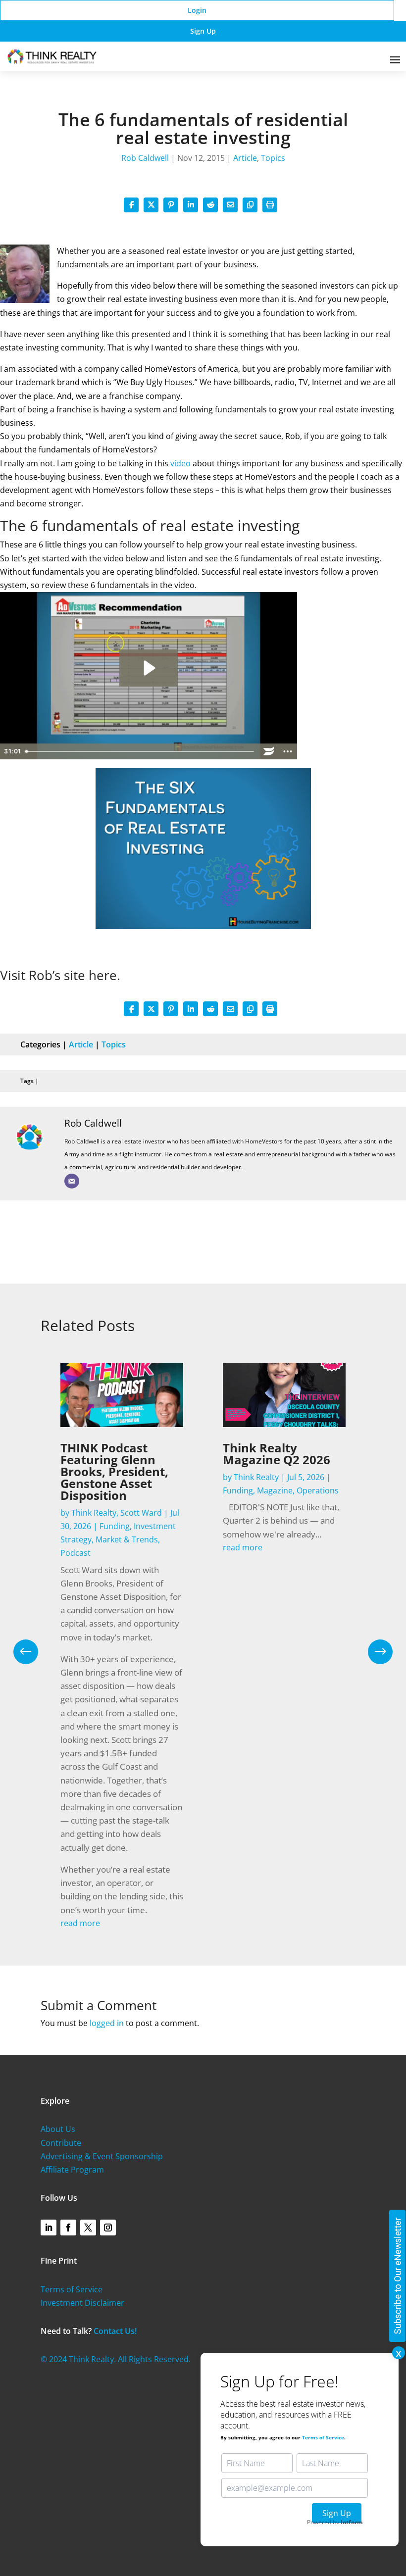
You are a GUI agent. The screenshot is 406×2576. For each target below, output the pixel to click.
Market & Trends (127, 1539)
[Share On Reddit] (210, 205)
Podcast (76, 1553)
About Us (58, 2129)
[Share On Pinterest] (171, 205)
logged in (107, 2023)
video (180, 463)
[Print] (270, 205)
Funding (115, 1526)
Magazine (275, 1490)
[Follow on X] (88, 2228)
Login (197, 10)
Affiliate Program (72, 2170)
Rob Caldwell (145, 158)
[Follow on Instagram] (108, 2228)
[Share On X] (151, 205)
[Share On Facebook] (131, 205)
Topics (273, 158)
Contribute (61, 2143)
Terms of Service (72, 2289)
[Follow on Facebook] (68, 2228)
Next (373, 1652)
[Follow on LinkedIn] (49, 2228)
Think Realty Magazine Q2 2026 (277, 1454)
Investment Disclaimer (82, 2303)
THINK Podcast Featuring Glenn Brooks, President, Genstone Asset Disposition (114, 1471)
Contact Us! (115, 2331)
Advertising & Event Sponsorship (102, 2156)
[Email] (72, 1181)
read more (80, 1923)
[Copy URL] (250, 205)
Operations (318, 1490)
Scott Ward (141, 1513)
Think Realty (94, 1513)
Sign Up (203, 31)
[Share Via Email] (230, 205)
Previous (33, 1652)
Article (245, 158)
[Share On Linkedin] (191, 205)
